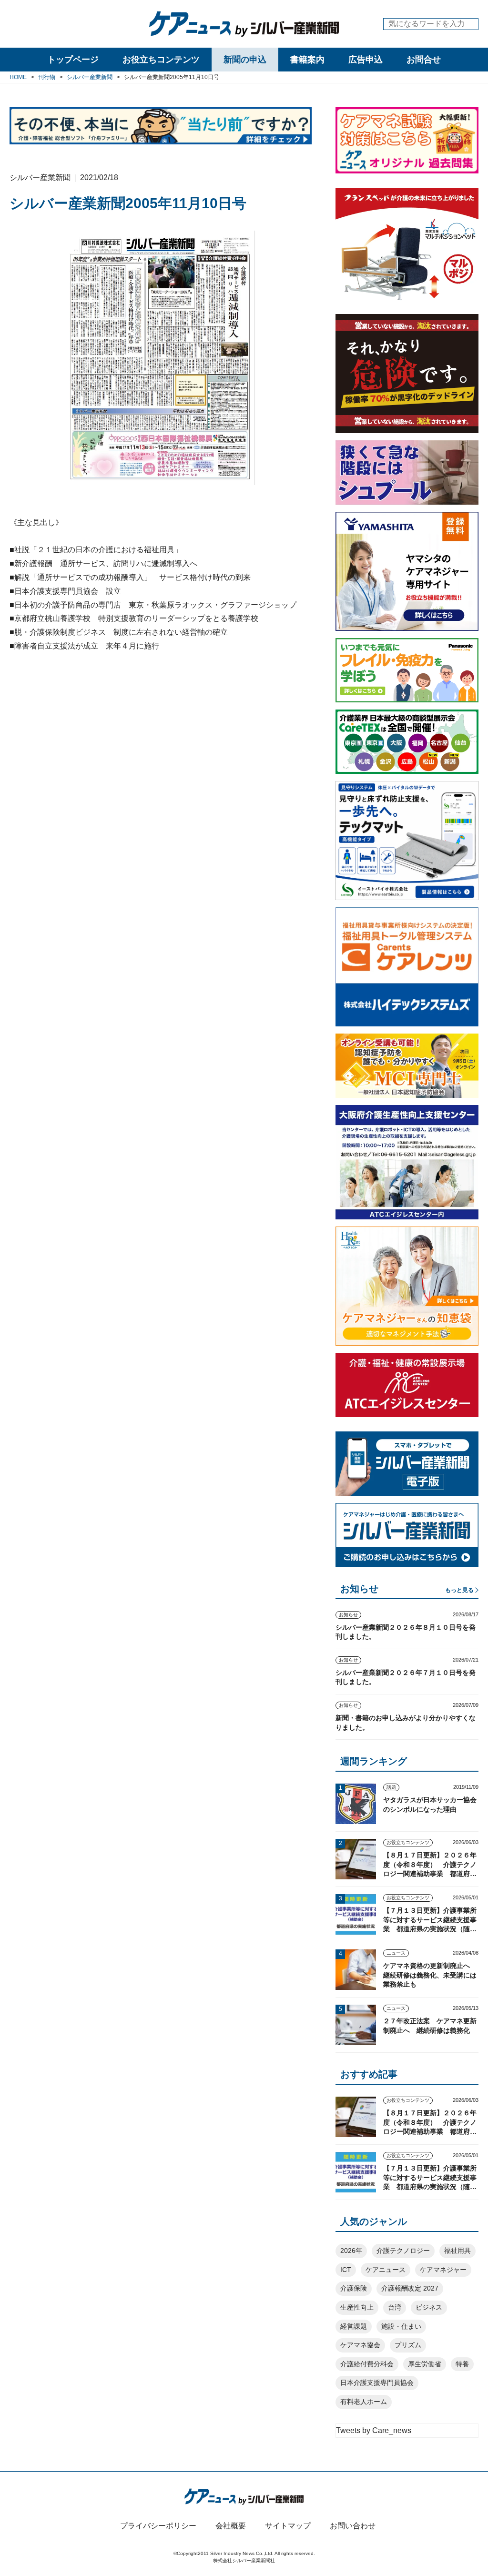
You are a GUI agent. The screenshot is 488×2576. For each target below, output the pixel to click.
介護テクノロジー (403, 2251)
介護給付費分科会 (367, 2364)
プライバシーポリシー (158, 2526)
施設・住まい (401, 2326)
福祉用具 (457, 2251)
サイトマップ (288, 2526)
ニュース (396, 1953)
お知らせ (348, 1615)
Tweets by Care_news (374, 2430)
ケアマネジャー (443, 2270)
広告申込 (366, 60)
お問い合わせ (353, 2526)
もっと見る (459, 1590)
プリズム (408, 2345)
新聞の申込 (245, 60)
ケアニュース (386, 2270)
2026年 (351, 2251)
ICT (346, 2270)
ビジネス (429, 2307)
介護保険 (354, 2288)
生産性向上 (357, 2307)
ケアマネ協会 (360, 2345)
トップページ (73, 60)
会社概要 (231, 2526)
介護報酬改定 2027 (410, 2288)
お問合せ (424, 60)
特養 (462, 2364)
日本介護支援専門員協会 (377, 2383)
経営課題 (354, 2326)
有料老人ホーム (364, 2402)
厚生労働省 (425, 2364)
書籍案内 (307, 60)
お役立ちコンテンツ (161, 60)
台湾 (395, 2307)
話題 (391, 1787)
